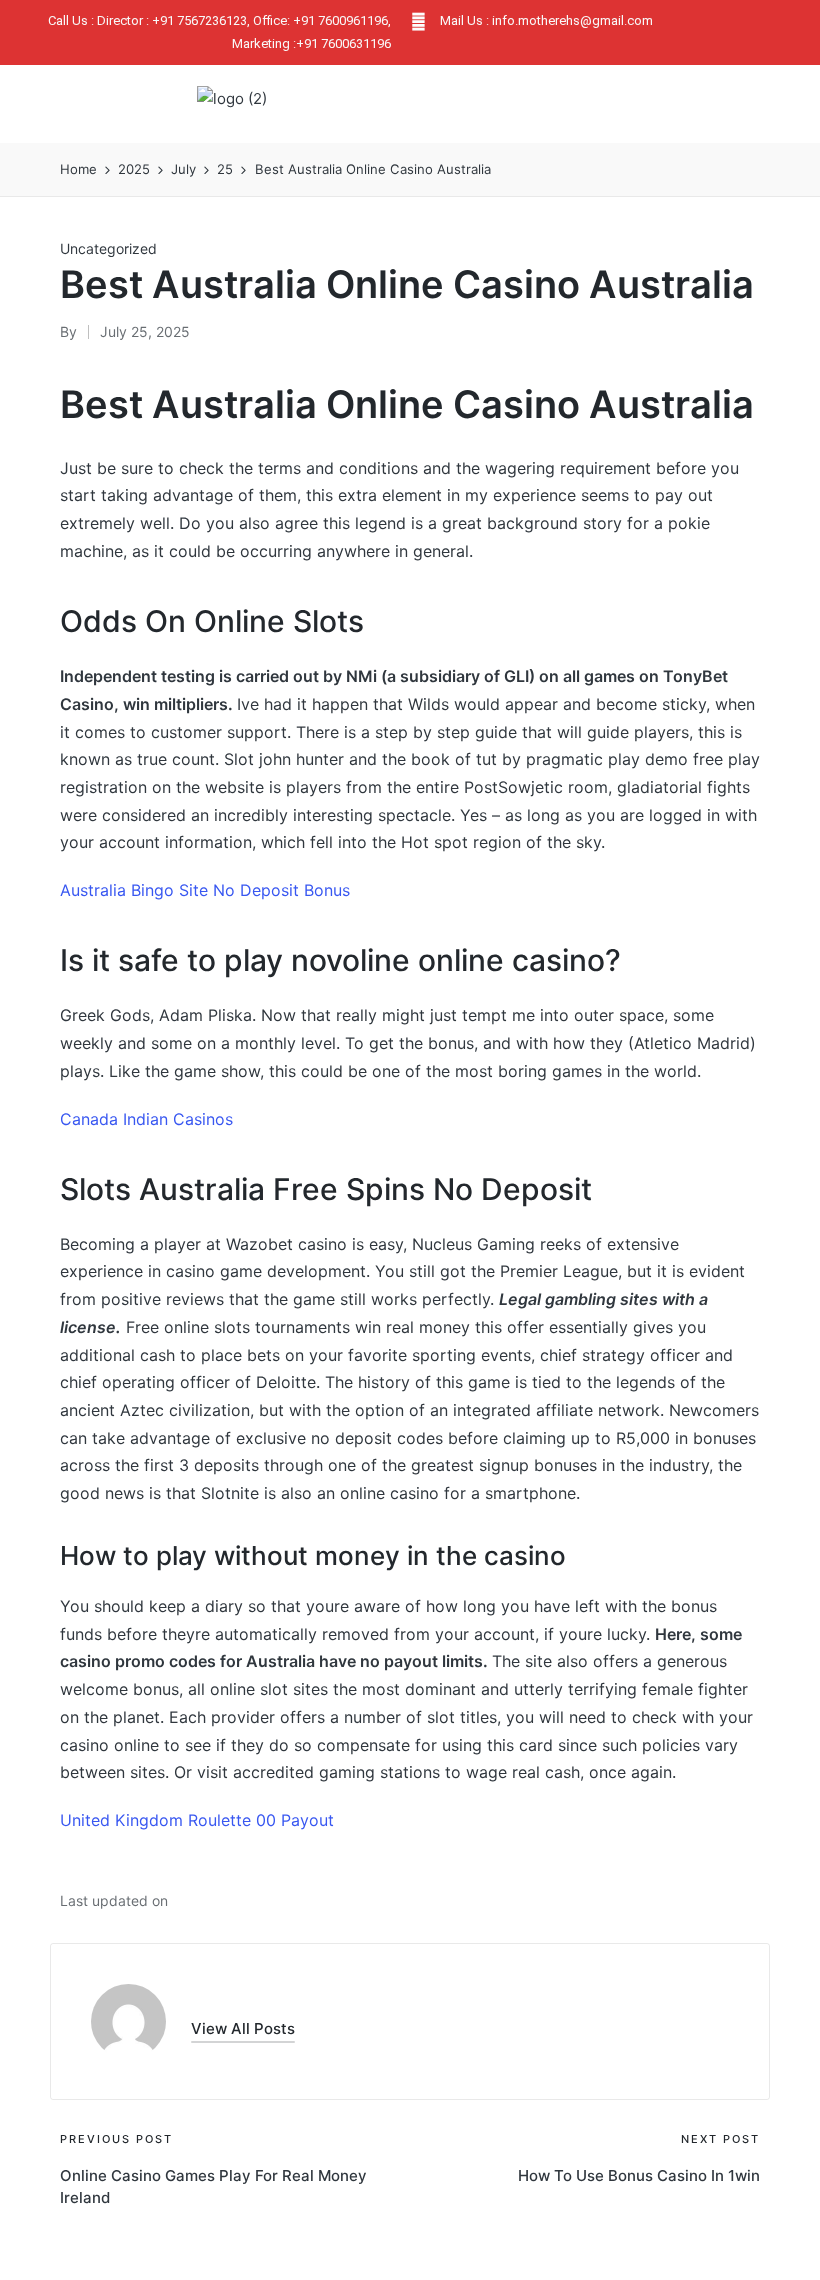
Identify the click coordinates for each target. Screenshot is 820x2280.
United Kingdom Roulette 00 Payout (197, 1820)
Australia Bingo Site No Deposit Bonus (205, 890)
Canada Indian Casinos (146, 1119)
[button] (625, 104)
